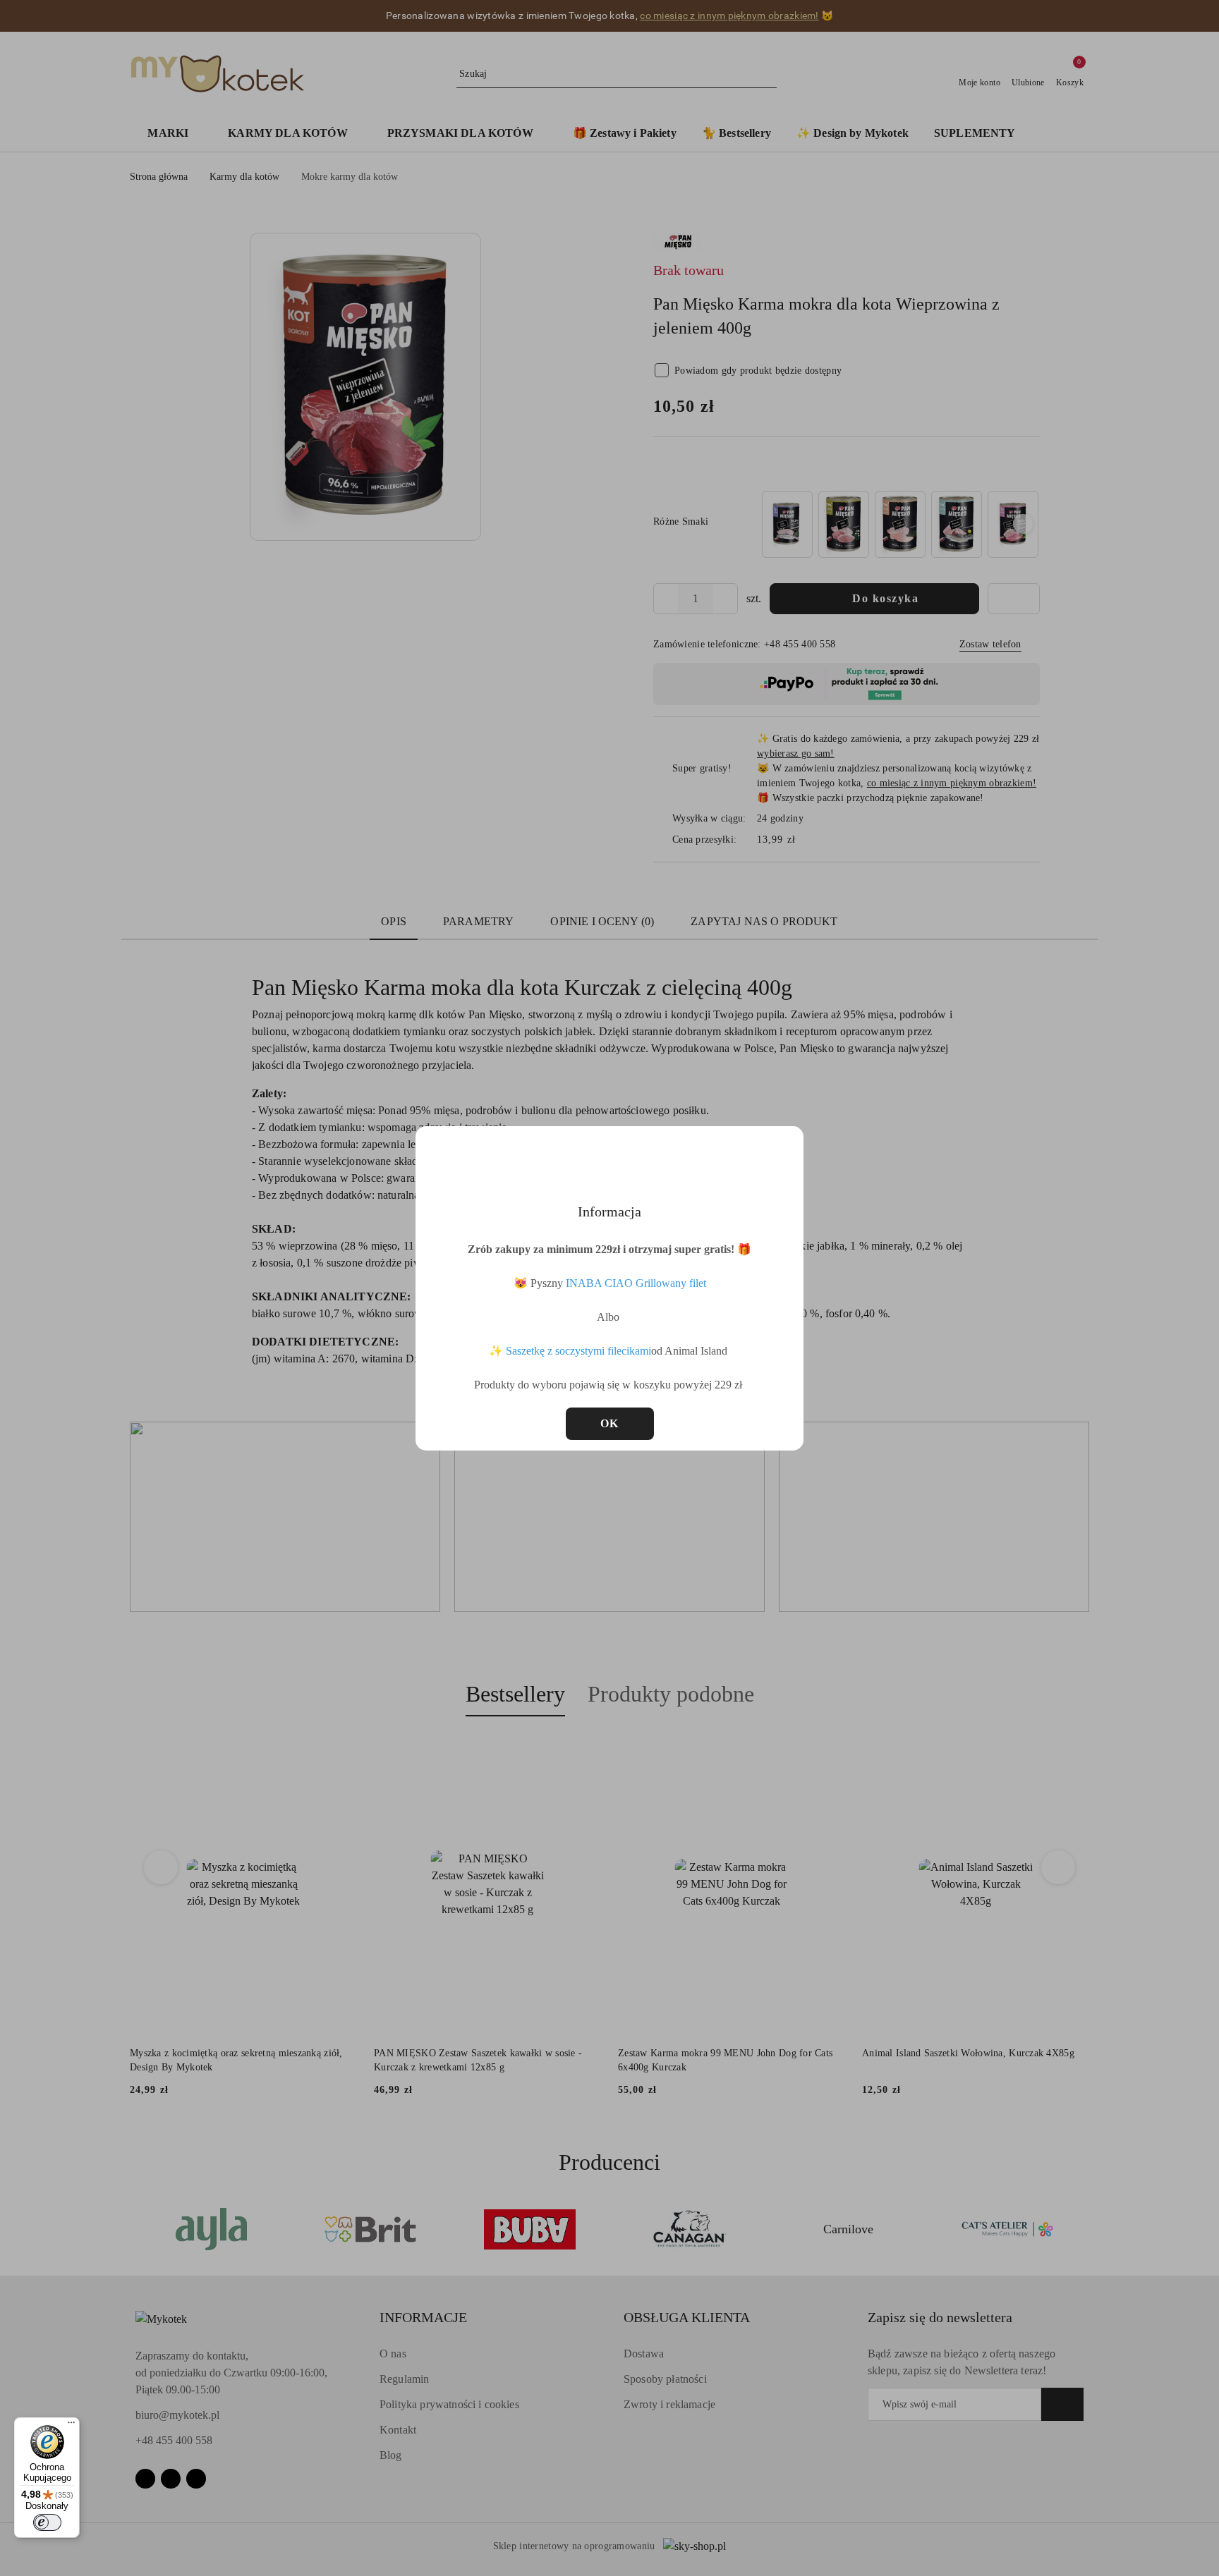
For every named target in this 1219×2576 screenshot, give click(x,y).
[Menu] (71, 2426)
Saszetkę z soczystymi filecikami (578, 1351)
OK (610, 1423)
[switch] (47, 2522)
